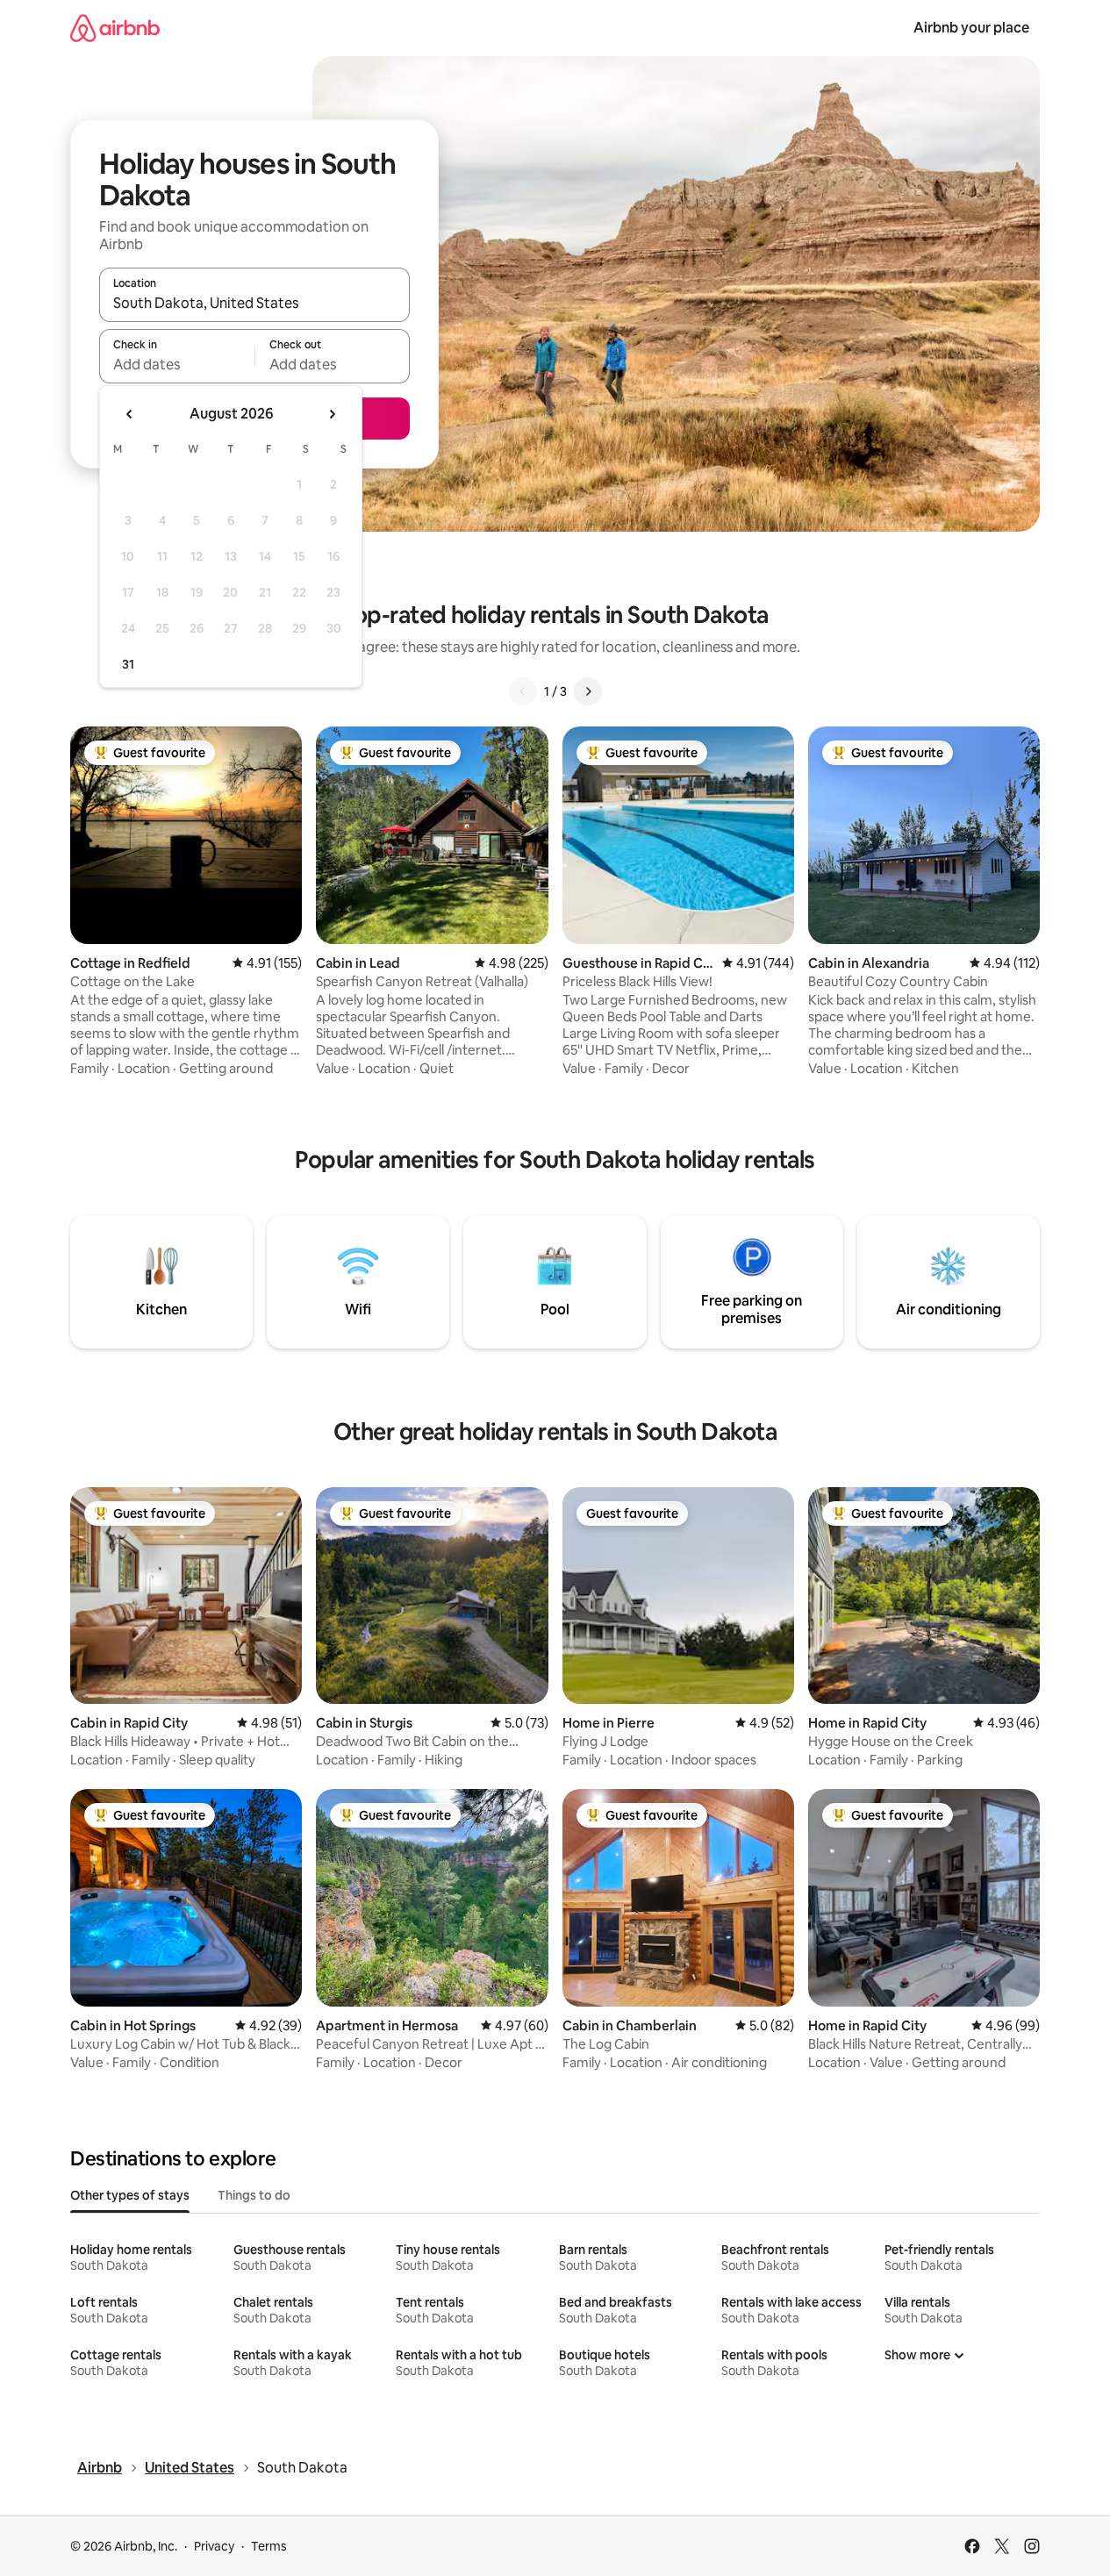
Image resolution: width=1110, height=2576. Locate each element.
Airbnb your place (971, 28)
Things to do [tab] (254, 2195)
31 (128, 664)
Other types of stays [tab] (130, 2195)
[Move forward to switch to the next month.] (332, 414)
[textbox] (177, 364)
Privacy (214, 2546)
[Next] (588, 691)
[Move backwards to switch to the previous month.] (130, 414)
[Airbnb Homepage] (115, 28)
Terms (269, 2546)
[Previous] (523, 691)
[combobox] (254, 303)
